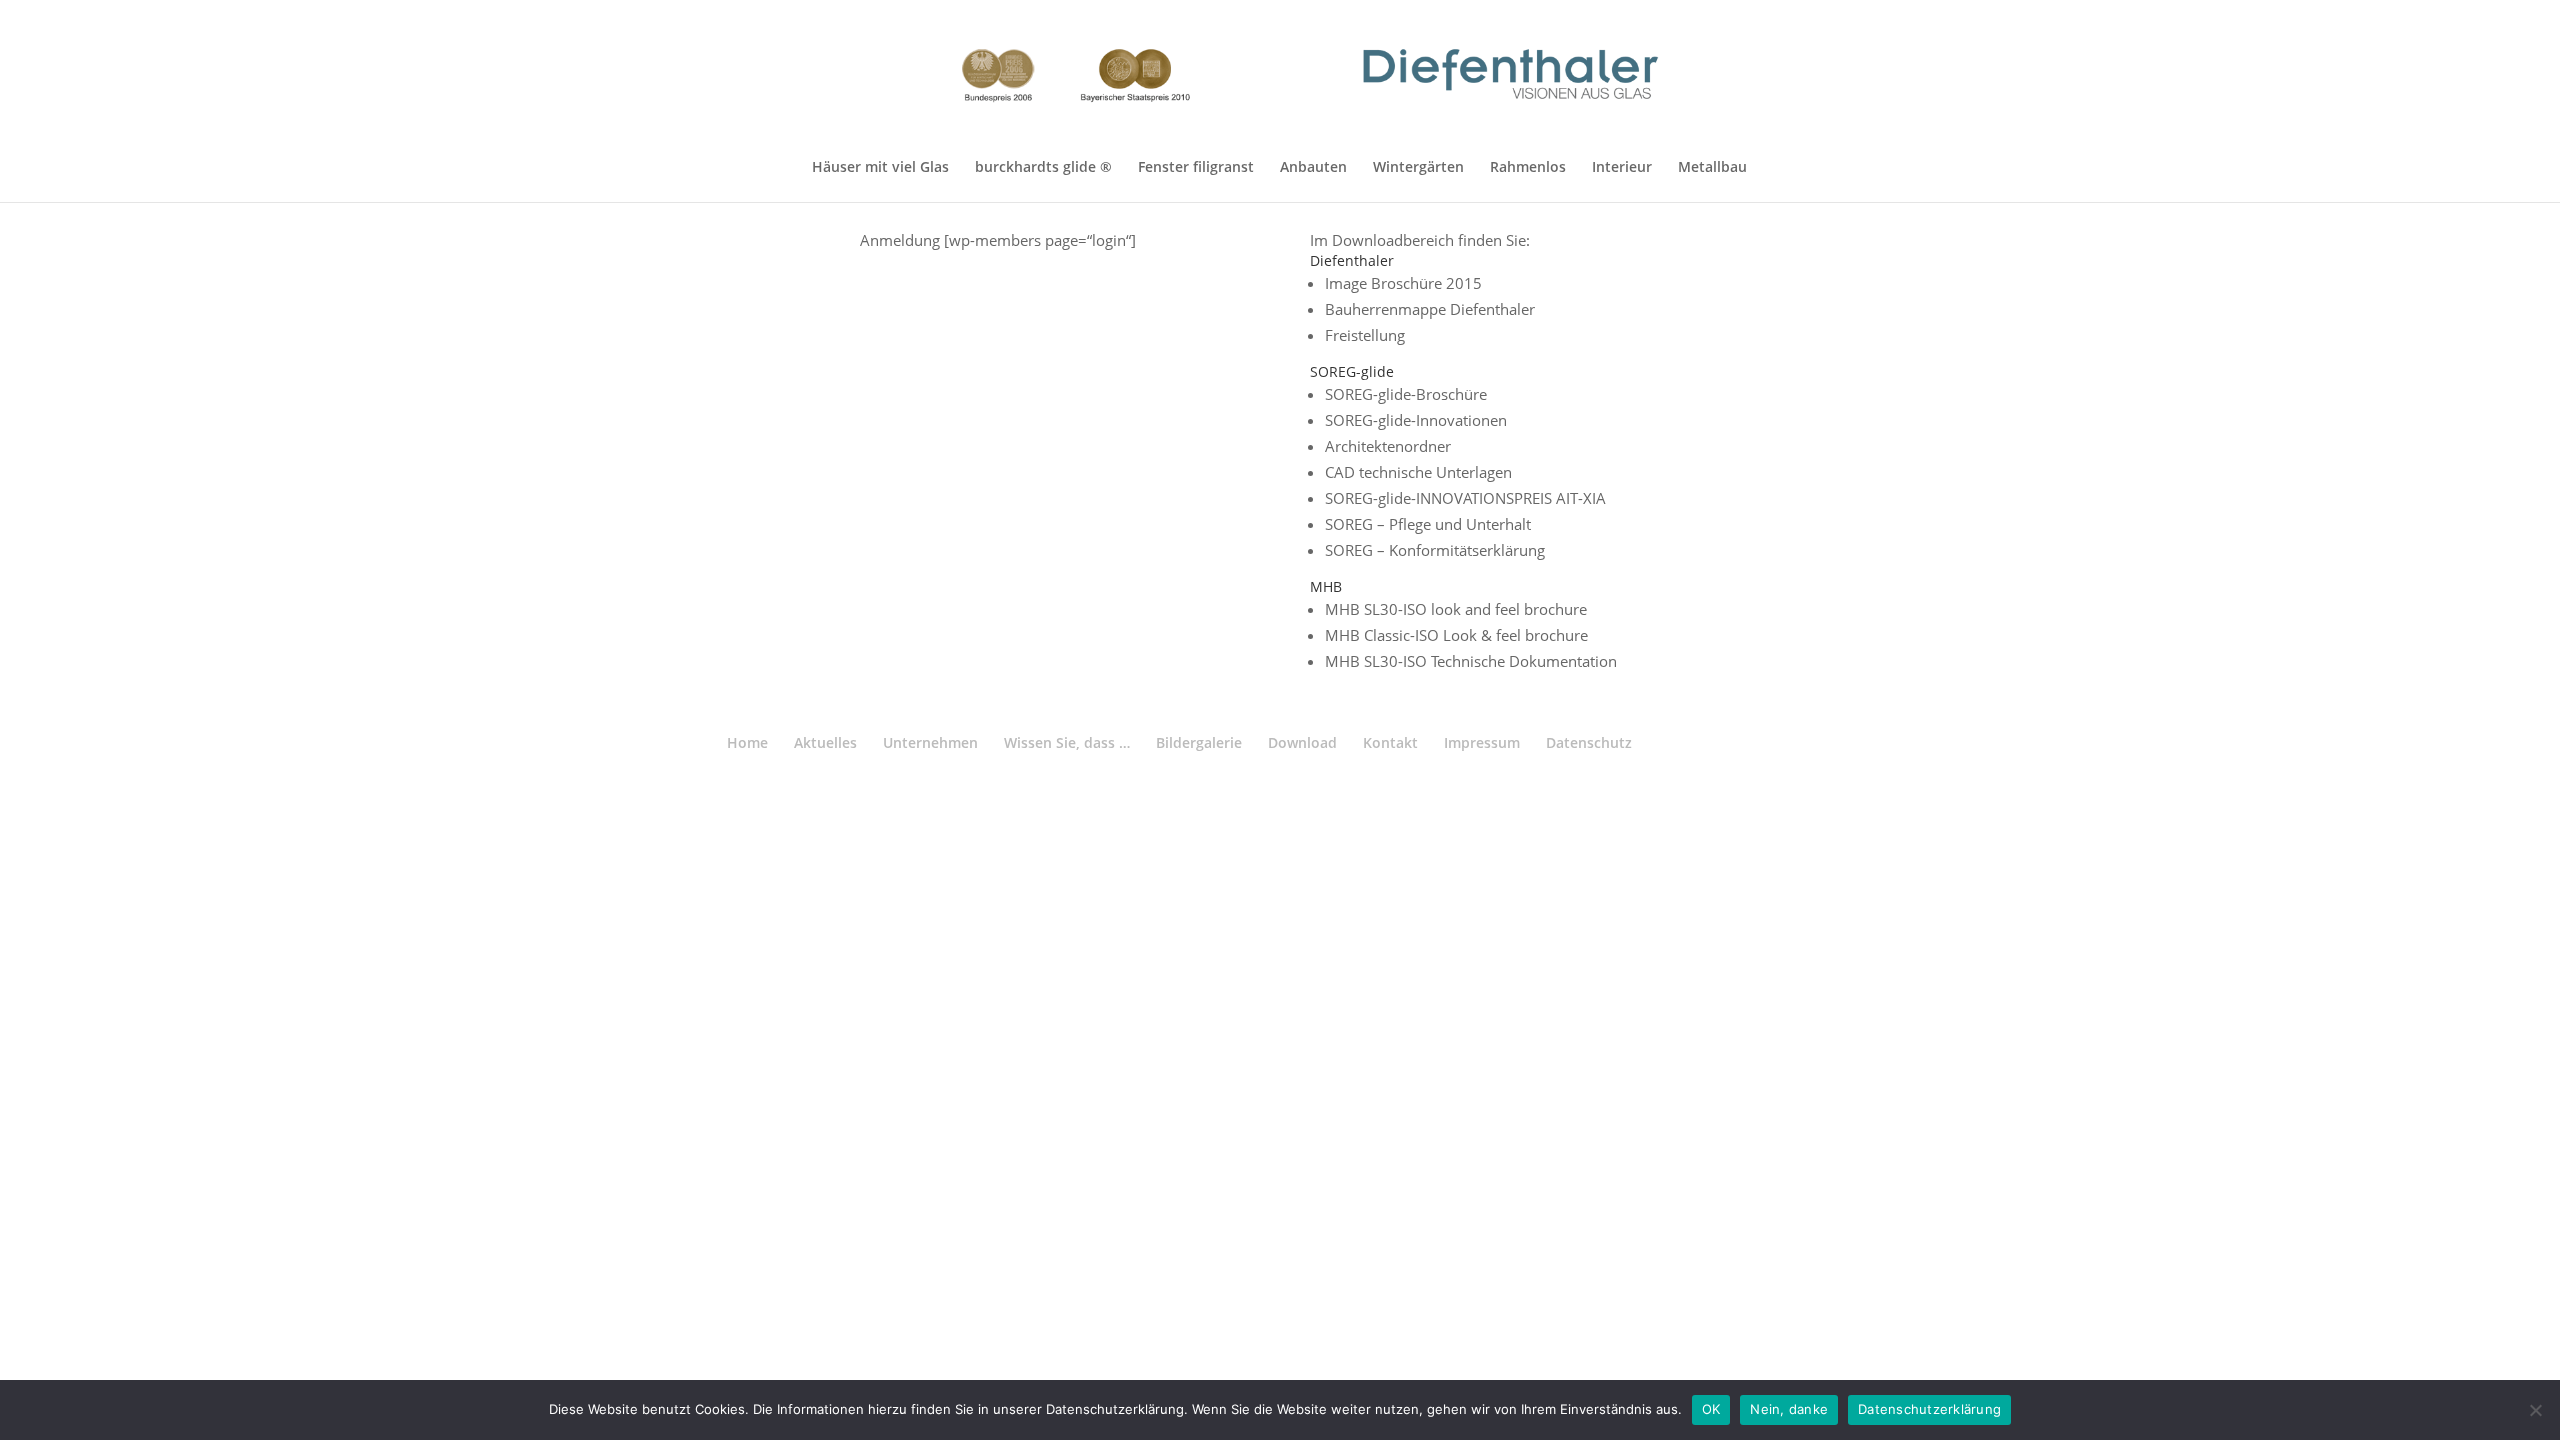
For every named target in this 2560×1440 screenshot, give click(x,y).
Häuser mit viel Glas (880, 168)
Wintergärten (1418, 168)
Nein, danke (1789, 1409)
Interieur (1622, 168)
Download (1302, 742)
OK (1711, 1409)
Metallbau (1712, 168)
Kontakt (1390, 742)
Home (747, 742)
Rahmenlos (1528, 168)
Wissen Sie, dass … (1067, 742)
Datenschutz (1589, 742)
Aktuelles (825, 742)
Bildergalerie (1199, 742)
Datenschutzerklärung (1929, 1409)
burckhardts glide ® (1043, 168)
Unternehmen (930, 742)
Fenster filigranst (1196, 168)
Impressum (1482, 742)
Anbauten (1313, 168)
